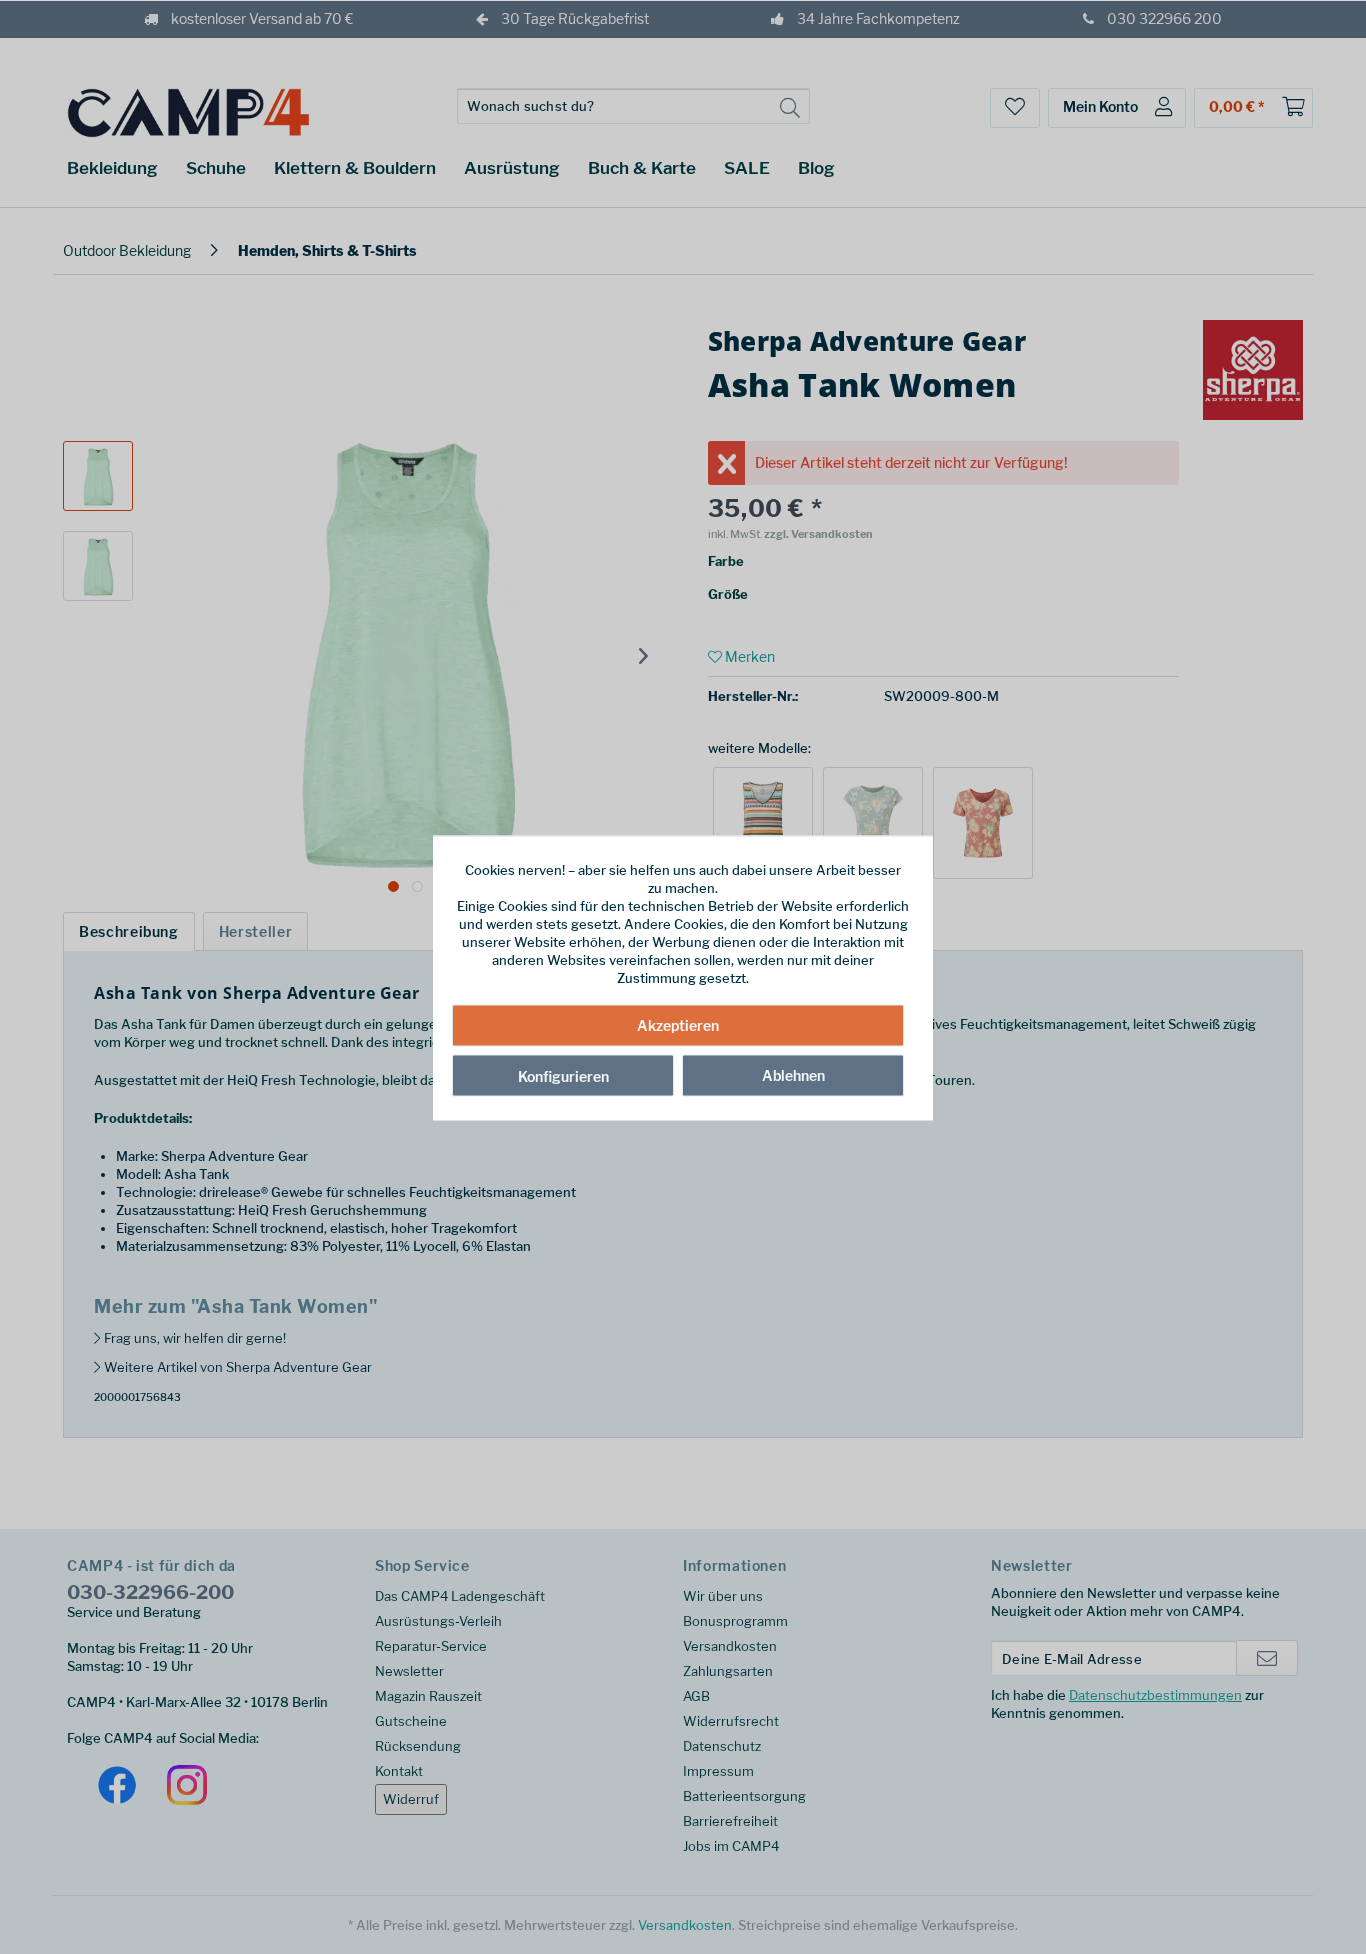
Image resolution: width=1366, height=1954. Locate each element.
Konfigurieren (563, 1075)
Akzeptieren (678, 1024)
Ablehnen (793, 1074)
